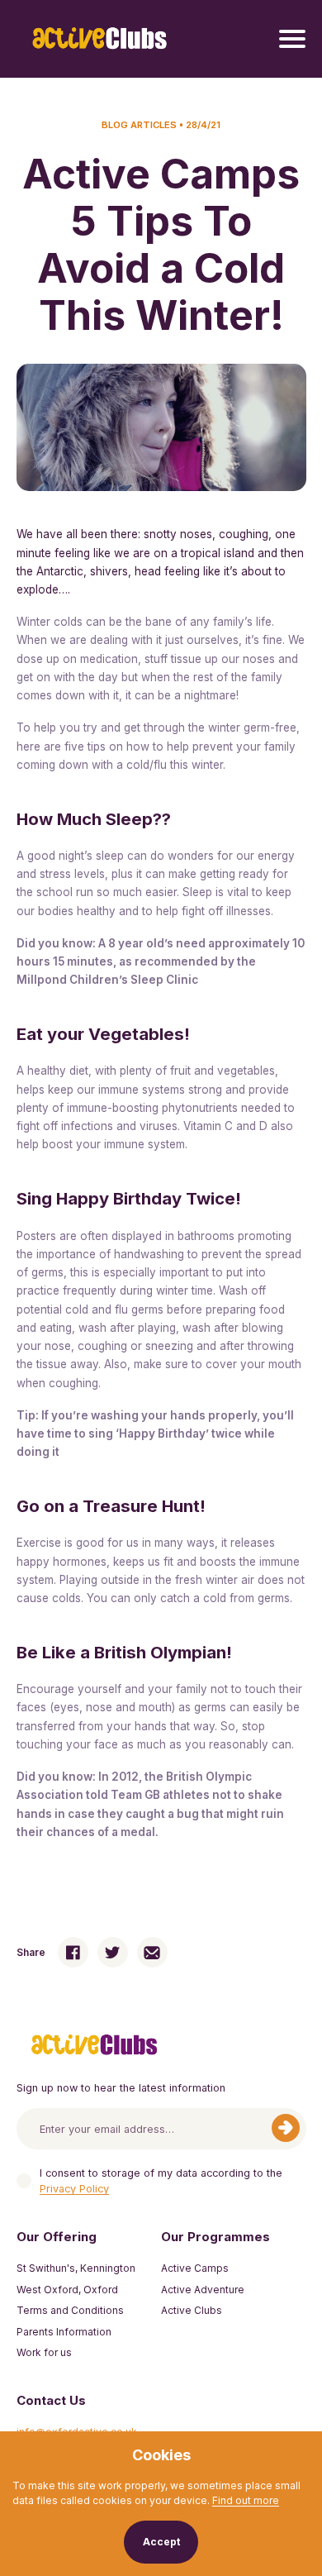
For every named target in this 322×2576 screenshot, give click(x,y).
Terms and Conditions (70, 2310)
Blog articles (139, 125)
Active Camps (195, 2268)
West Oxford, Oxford (67, 2290)
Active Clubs (192, 2310)
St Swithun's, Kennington (76, 2268)
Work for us (44, 2352)
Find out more (246, 2500)
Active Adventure (203, 2290)
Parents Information (64, 2332)
